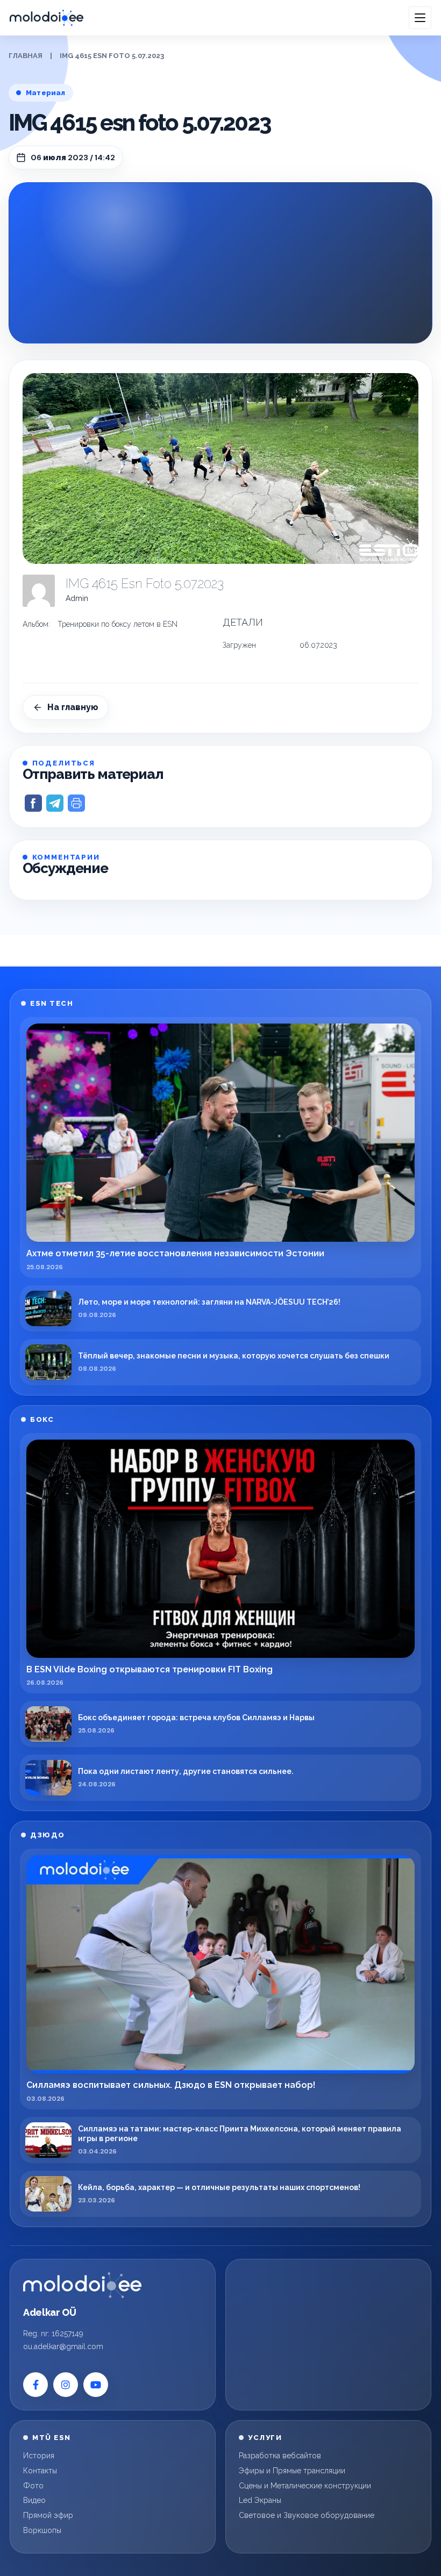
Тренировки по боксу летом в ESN (118, 624)
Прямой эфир (48, 2515)
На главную (73, 707)
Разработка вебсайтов (280, 2456)
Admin (77, 598)
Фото (33, 2486)
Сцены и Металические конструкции (305, 2486)
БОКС (42, 1419)
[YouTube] (96, 2385)
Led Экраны (260, 2500)
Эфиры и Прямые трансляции (292, 2471)
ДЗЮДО (48, 1835)
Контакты (40, 2471)
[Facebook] (35, 2385)
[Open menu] (420, 18)
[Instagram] (66, 2385)
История (39, 2456)
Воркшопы (42, 2530)
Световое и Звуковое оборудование (307, 2515)
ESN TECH (52, 1003)
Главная (26, 56)
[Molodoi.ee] (82, 2285)
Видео (34, 2500)
